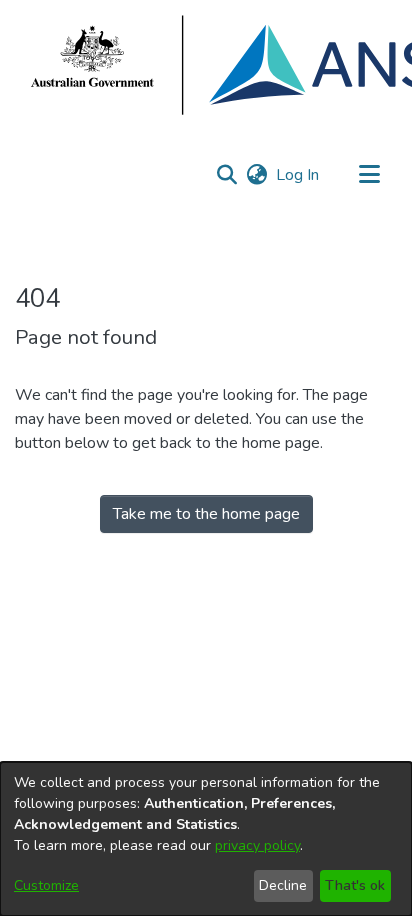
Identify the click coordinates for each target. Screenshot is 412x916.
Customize (46, 885)
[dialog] (206, 839)
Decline (283, 885)
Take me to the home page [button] (206, 514)
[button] (226, 175)
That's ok (355, 885)
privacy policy (257, 845)
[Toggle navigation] (369, 175)
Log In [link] (298, 175)
